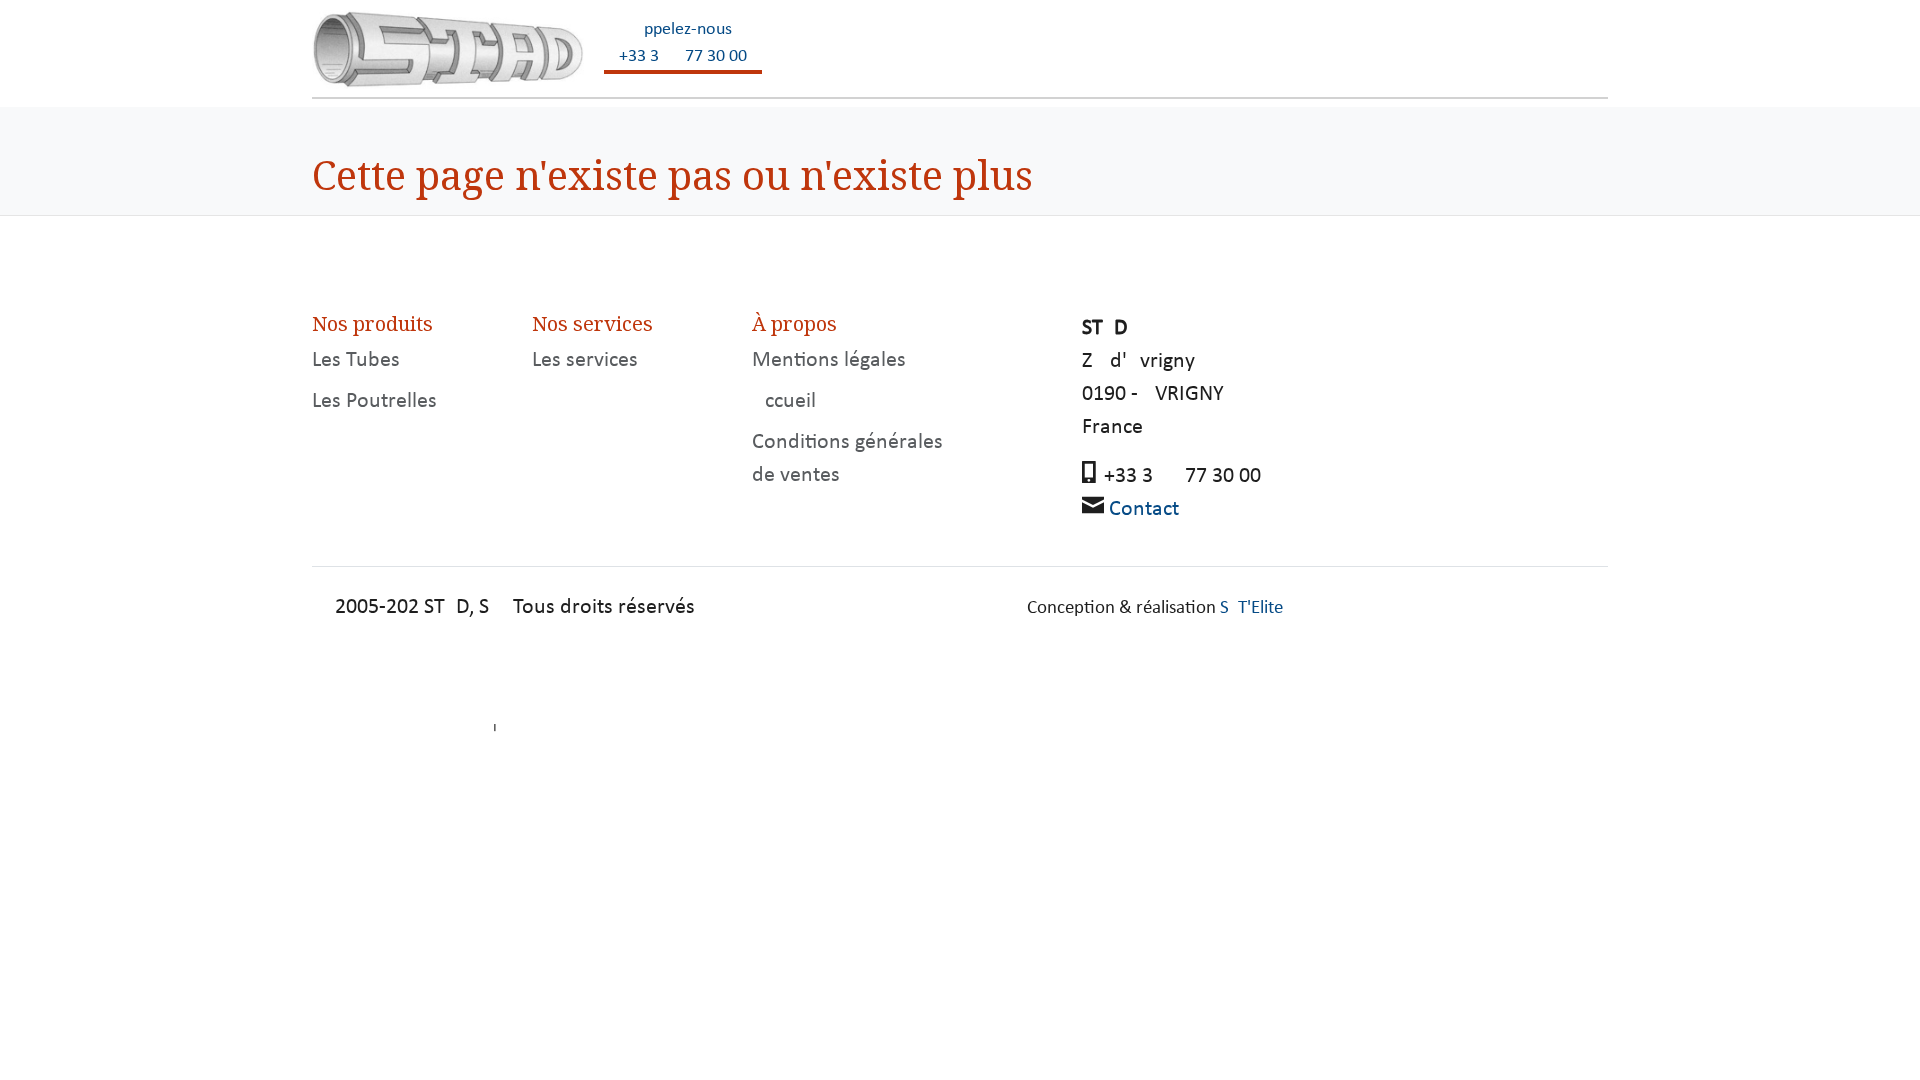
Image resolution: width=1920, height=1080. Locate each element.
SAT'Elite (1251, 608)
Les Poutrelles (374, 401)
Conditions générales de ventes (847, 459)
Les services (585, 360)
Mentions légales (829, 360)
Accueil (784, 401)
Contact (1144, 509)
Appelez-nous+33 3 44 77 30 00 (683, 43)
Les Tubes (356, 360)
